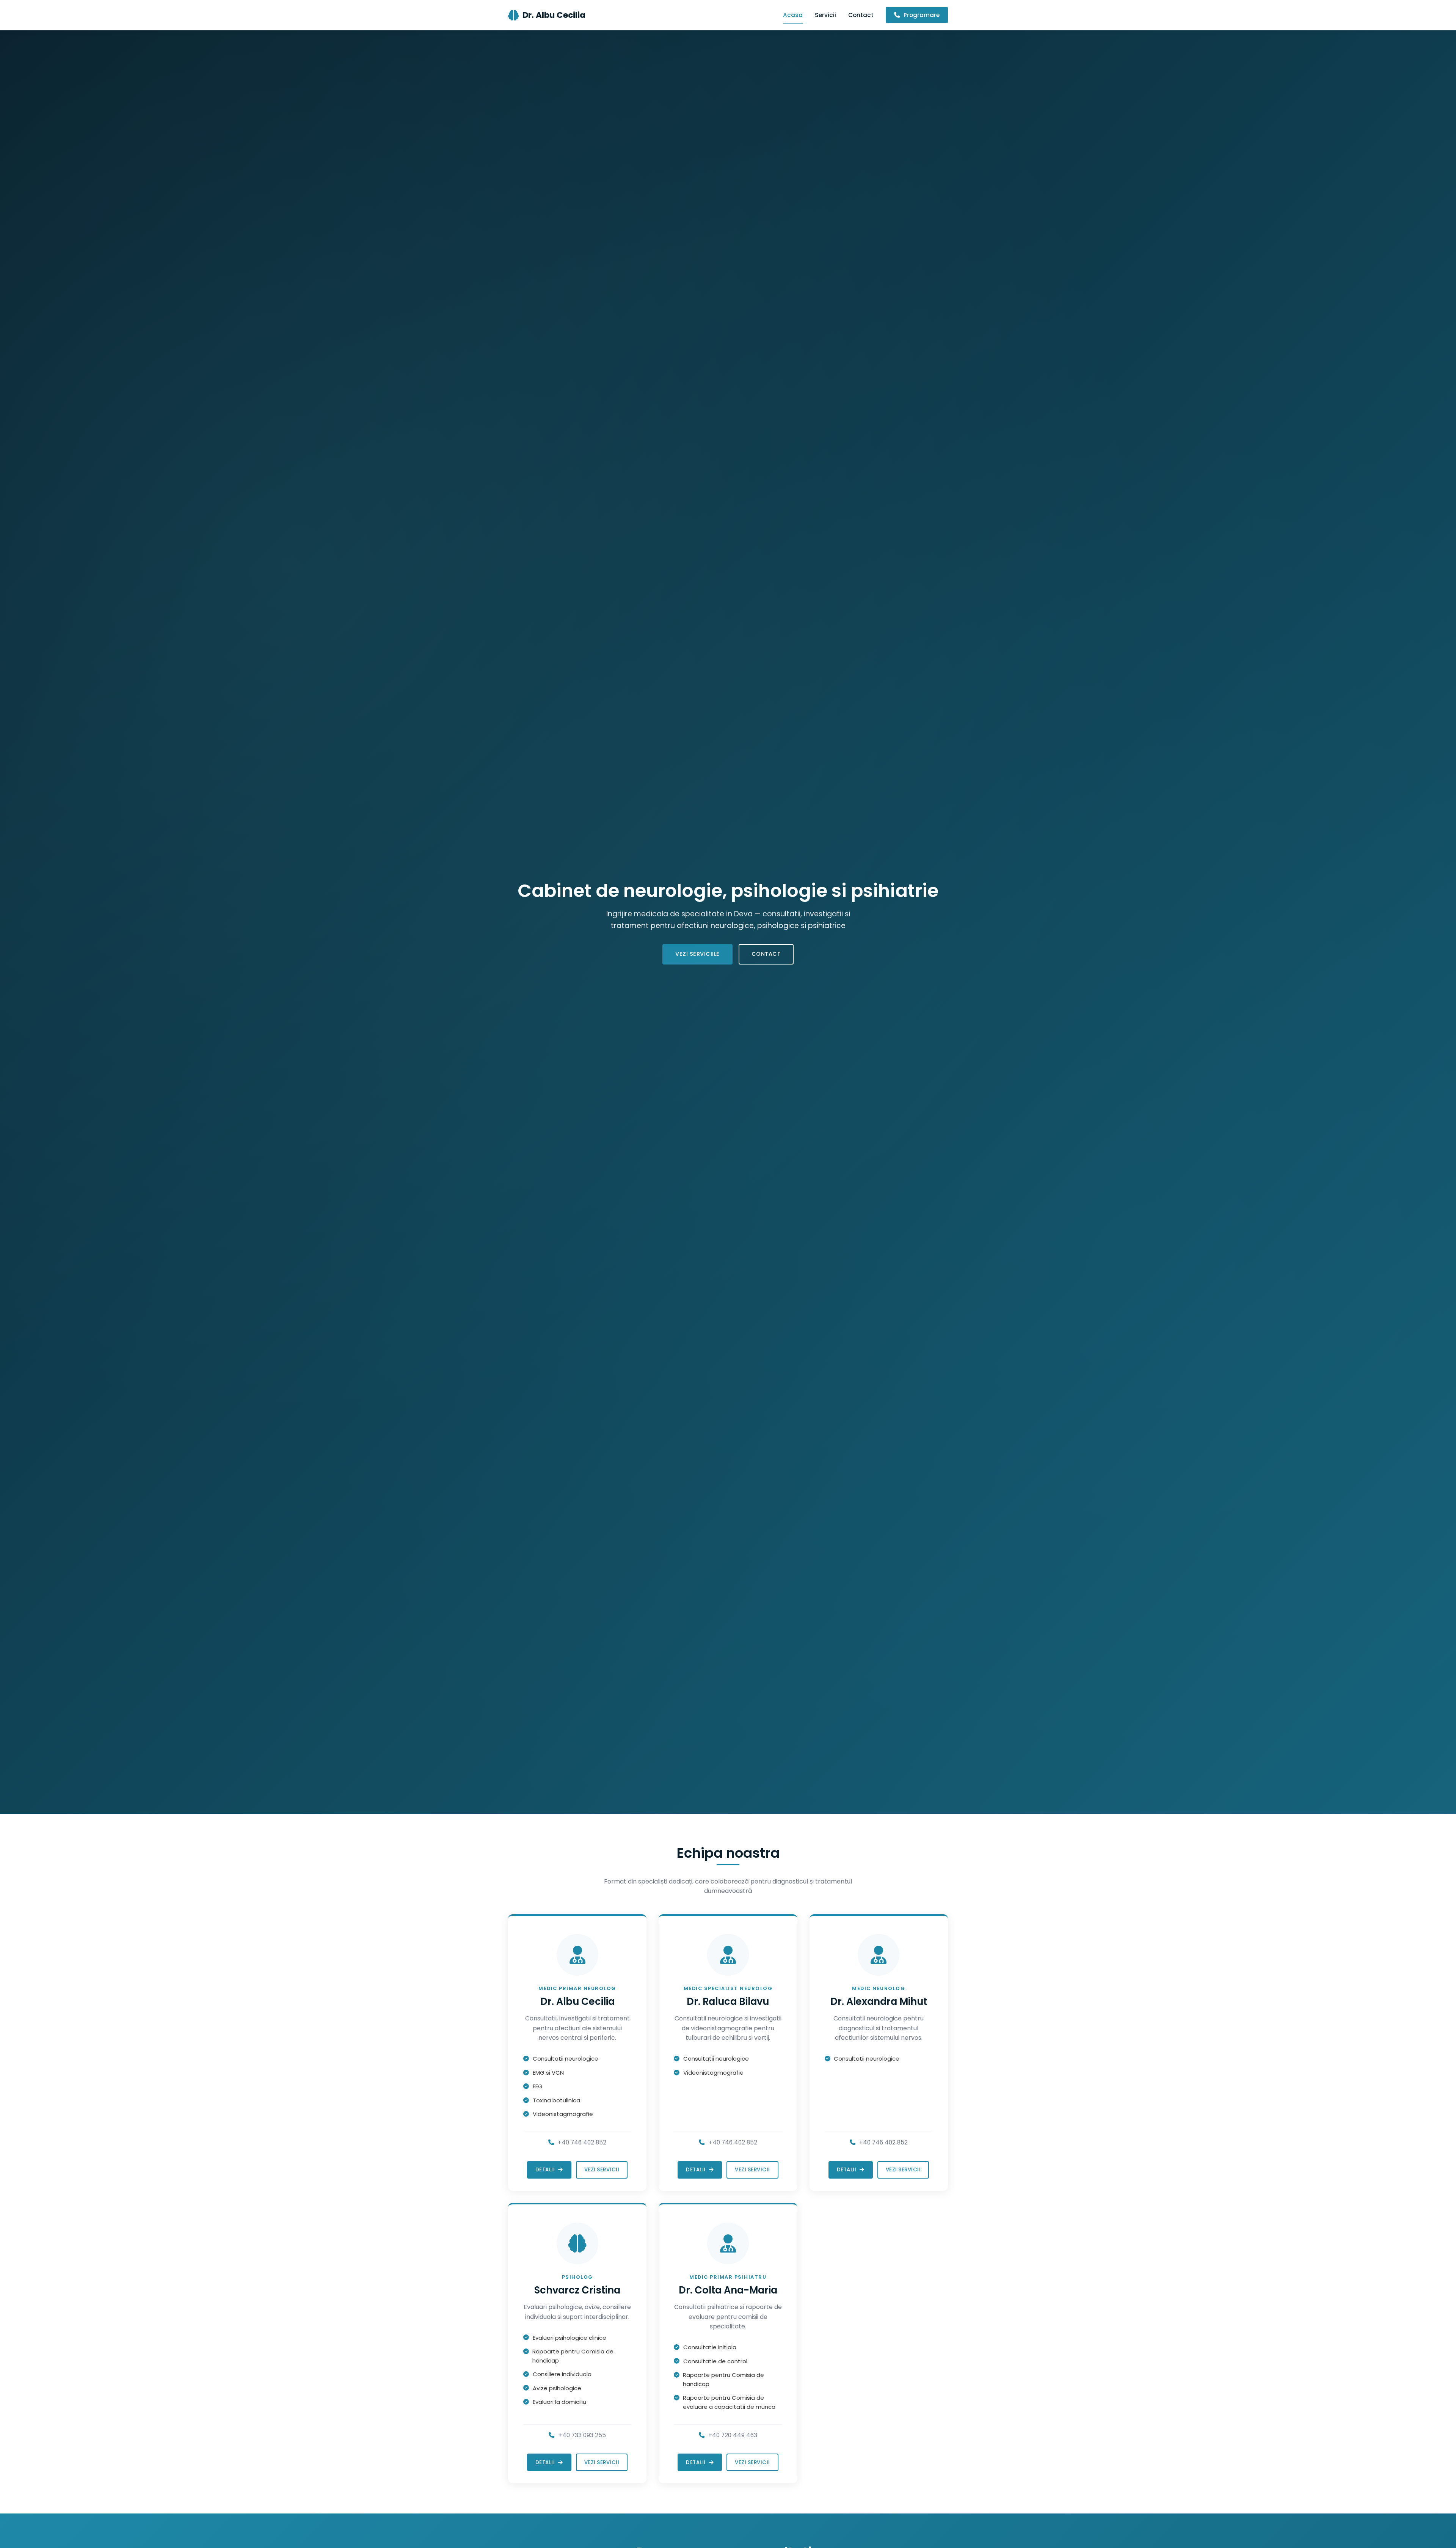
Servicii (825, 15)
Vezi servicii (602, 2170)
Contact (861, 15)
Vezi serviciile (697, 954)
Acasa (793, 15)
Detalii (546, 2170)
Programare (921, 15)
